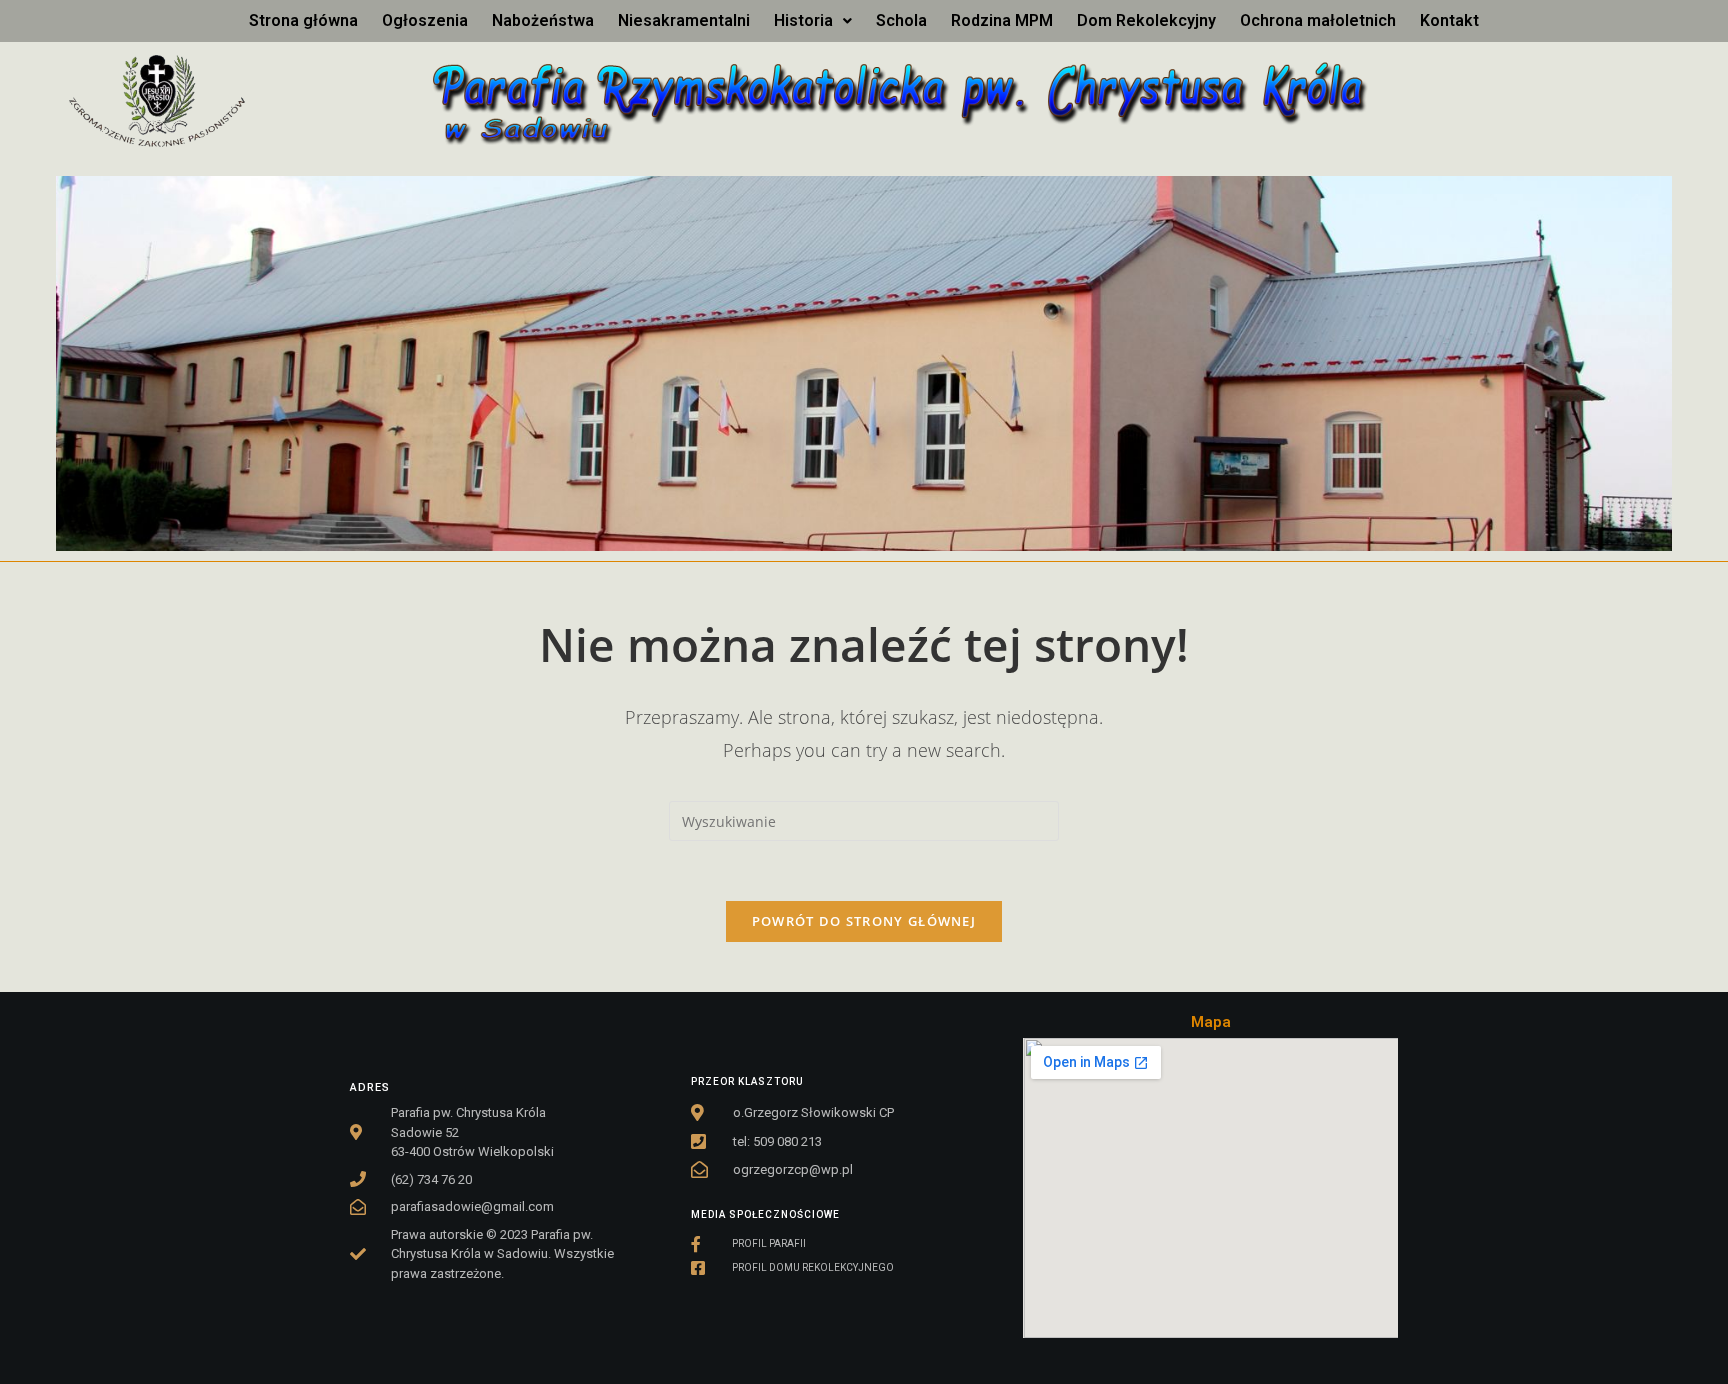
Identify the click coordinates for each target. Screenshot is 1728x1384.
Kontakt (1449, 20)
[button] (813, 21)
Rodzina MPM (1002, 20)
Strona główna (303, 20)
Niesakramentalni (684, 20)
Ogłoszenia (425, 20)
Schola (901, 20)
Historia (803, 20)
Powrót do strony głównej (864, 921)
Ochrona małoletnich (1318, 20)
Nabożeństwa (543, 20)
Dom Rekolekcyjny (1146, 20)
